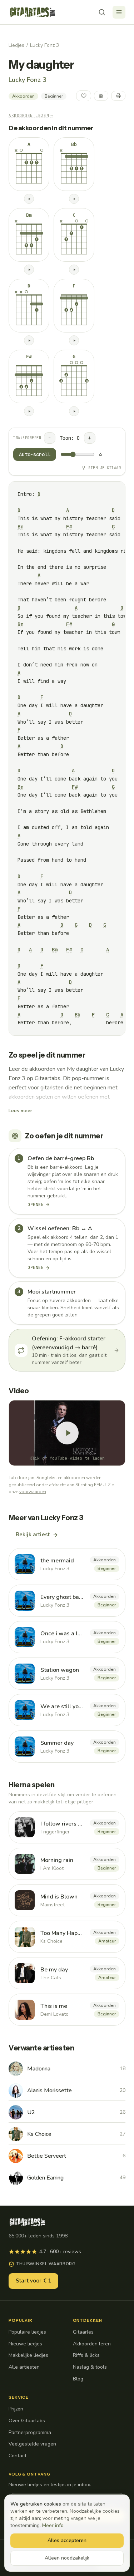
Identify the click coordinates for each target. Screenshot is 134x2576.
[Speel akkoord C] (74, 270)
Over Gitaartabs (27, 2421)
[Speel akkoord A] (29, 199)
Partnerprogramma (30, 2432)
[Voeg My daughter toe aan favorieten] (84, 96)
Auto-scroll (35, 454)
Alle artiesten (24, 2367)
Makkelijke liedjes (28, 2355)
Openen (36, 1205)
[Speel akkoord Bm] (29, 270)
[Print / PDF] (118, 96)
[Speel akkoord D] (29, 340)
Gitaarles (83, 2332)
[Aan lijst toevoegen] (101, 96)
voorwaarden (33, 1492)
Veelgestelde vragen (32, 2444)
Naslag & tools (90, 2367)
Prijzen (16, 2409)
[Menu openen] (119, 12)
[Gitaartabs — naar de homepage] (33, 12)
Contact (18, 2456)
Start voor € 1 (33, 2281)
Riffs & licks (86, 2355)
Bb (78, 1015)
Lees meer (20, 1111)
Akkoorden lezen (31, 115)
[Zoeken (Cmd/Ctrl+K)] (102, 12)
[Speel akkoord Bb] (74, 199)
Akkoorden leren (92, 2344)
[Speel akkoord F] (74, 340)
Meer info (53, 2525)
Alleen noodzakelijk (67, 2558)
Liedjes (16, 45)
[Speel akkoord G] (74, 411)
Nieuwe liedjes (25, 2344)
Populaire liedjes (27, 2332)
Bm (20, 527)
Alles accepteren (67, 2540)
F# (69, 527)
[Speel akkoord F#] (29, 411)
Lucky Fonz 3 (44, 45)
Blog (78, 2379)
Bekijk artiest (33, 1535)
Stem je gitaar (105, 468)
